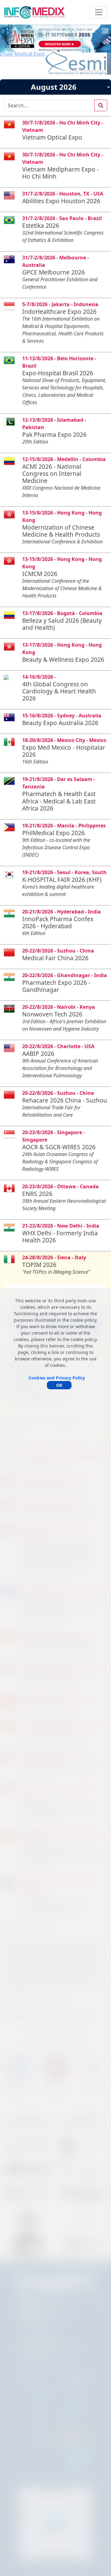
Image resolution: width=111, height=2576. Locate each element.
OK (59, 1385)
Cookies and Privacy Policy (57, 1378)
